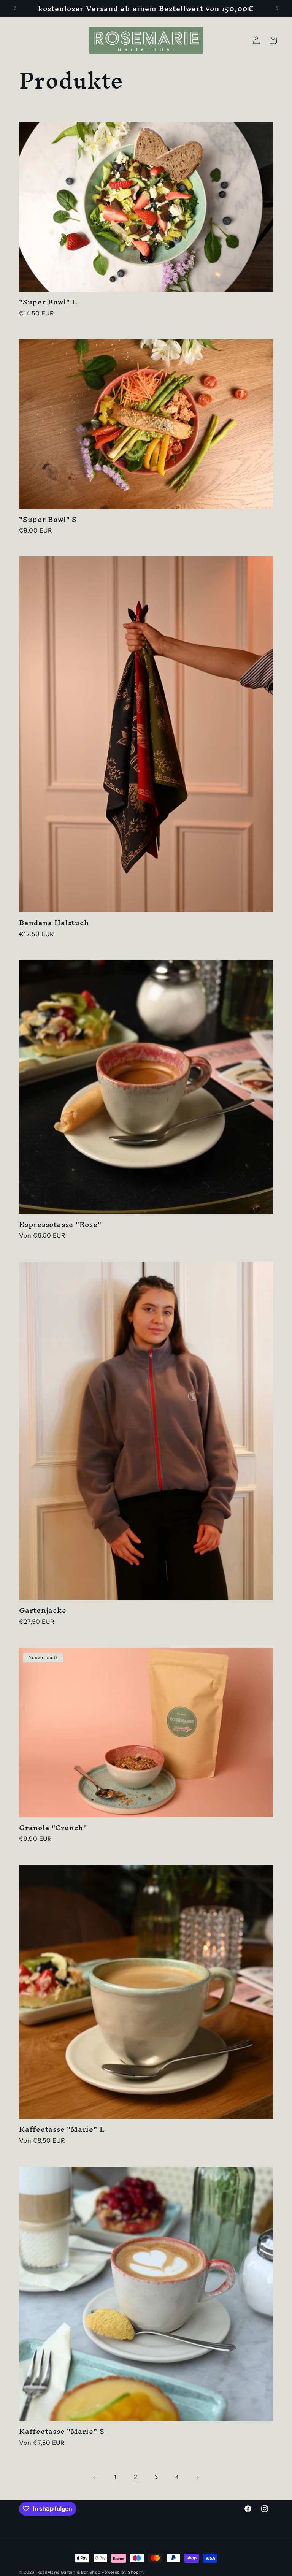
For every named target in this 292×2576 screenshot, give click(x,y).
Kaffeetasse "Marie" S (62, 2431)
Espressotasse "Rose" (60, 1225)
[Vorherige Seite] (95, 2477)
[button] (273, 40)
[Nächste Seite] (197, 2477)
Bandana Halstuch (54, 923)
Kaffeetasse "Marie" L (62, 2129)
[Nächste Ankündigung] (277, 8)
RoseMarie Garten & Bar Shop (69, 2572)
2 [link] (136, 2477)
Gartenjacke (43, 1610)
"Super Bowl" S (48, 519)
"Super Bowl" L (48, 302)
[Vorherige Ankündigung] (15, 8)
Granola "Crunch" (53, 1828)
